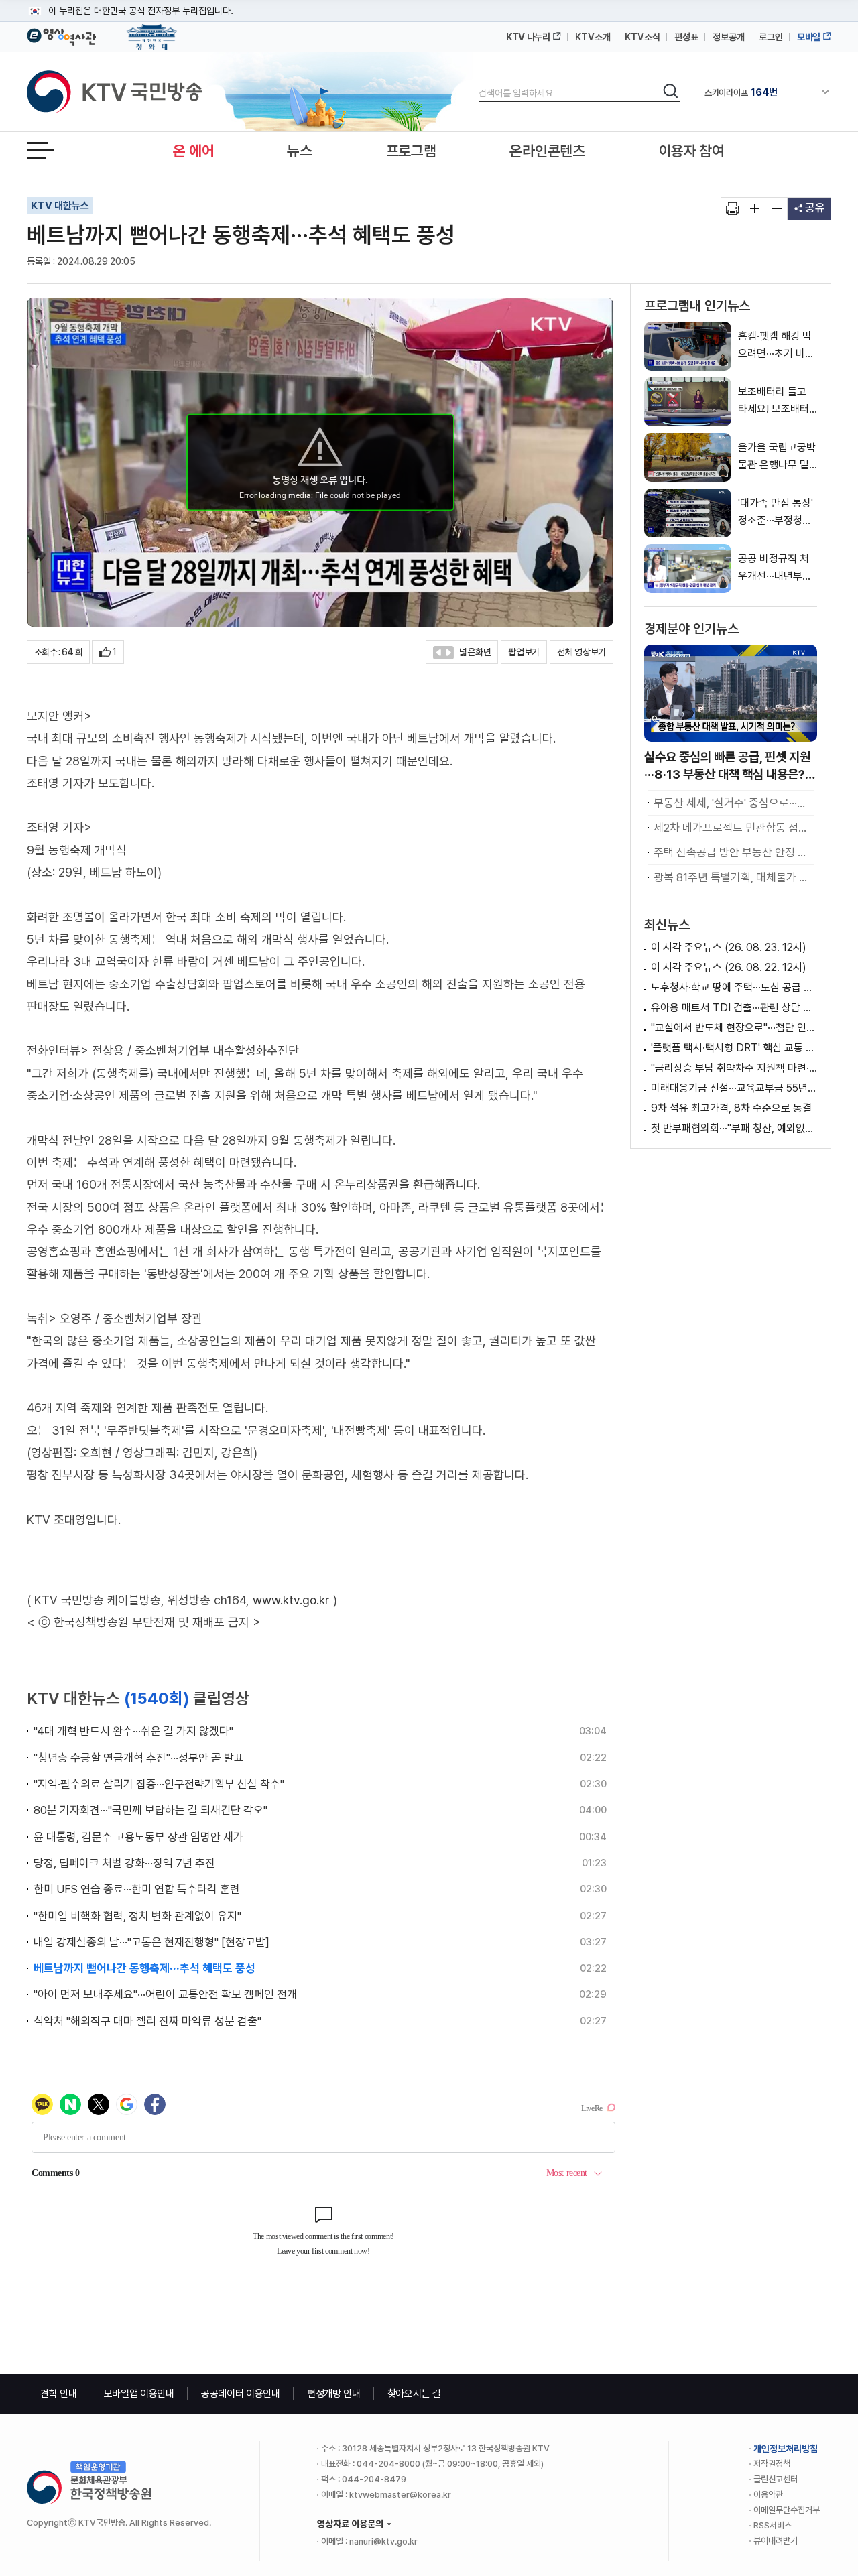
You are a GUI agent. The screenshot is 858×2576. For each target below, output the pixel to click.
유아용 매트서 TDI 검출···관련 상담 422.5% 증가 (734, 1008)
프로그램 (411, 151)
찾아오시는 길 (414, 2394)
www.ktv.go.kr (291, 1600)
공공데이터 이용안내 (241, 2394)
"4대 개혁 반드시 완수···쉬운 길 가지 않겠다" (133, 1731)
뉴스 (299, 151)
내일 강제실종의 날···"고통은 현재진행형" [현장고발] (151, 1942)
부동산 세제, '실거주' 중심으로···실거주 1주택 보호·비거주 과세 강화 (734, 803)
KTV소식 (642, 37)
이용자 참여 (692, 151)
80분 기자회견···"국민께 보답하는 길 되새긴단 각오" (150, 1810)
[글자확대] (754, 209)
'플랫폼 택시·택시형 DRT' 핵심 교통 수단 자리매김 (734, 1048)
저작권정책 (772, 2464)
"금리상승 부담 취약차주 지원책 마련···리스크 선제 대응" (734, 1068)
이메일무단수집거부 (787, 2510)
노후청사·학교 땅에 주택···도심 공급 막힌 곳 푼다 (734, 987)
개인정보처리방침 (786, 2449)
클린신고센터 (776, 2479)
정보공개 (729, 37)
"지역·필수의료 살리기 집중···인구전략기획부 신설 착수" (159, 1784)
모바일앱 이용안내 (139, 2394)
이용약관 (768, 2495)
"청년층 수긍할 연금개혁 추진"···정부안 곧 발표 (139, 1758)
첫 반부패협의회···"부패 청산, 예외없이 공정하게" (734, 1128)
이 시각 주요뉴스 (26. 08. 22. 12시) (729, 967)
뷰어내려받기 (776, 2541)
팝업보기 (524, 652)
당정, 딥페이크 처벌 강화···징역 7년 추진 (124, 1863)
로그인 (771, 37)
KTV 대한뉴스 (60, 206)
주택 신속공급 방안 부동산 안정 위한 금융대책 (734, 852)
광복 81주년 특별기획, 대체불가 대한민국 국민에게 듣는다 (734, 877)
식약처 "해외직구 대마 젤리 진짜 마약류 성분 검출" (147, 2021)
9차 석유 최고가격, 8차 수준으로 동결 (731, 1108)
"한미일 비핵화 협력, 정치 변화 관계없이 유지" (137, 1916)
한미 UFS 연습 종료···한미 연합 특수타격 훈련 (137, 1889)
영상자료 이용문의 (350, 2524)
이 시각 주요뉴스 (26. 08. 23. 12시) (729, 947)
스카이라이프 (741, 92)
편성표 (686, 37)
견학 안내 (59, 2394)
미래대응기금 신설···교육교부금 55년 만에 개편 (734, 1088)
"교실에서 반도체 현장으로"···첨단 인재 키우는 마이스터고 (734, 1028)
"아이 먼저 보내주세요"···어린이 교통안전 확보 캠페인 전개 (165, 1994)
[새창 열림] (732, 209)
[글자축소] (777, 209)
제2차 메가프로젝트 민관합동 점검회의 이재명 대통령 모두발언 (734, 828)
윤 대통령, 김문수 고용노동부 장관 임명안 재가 (138, 1837)
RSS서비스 (773, 2525)
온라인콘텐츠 (547, 151)
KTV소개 (593, 37)
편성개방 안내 (334, 2394)
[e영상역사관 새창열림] (61, 35)
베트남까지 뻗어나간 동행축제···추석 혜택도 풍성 (144, 1968)
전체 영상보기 (581, 652)
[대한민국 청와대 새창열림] (152, 31)
